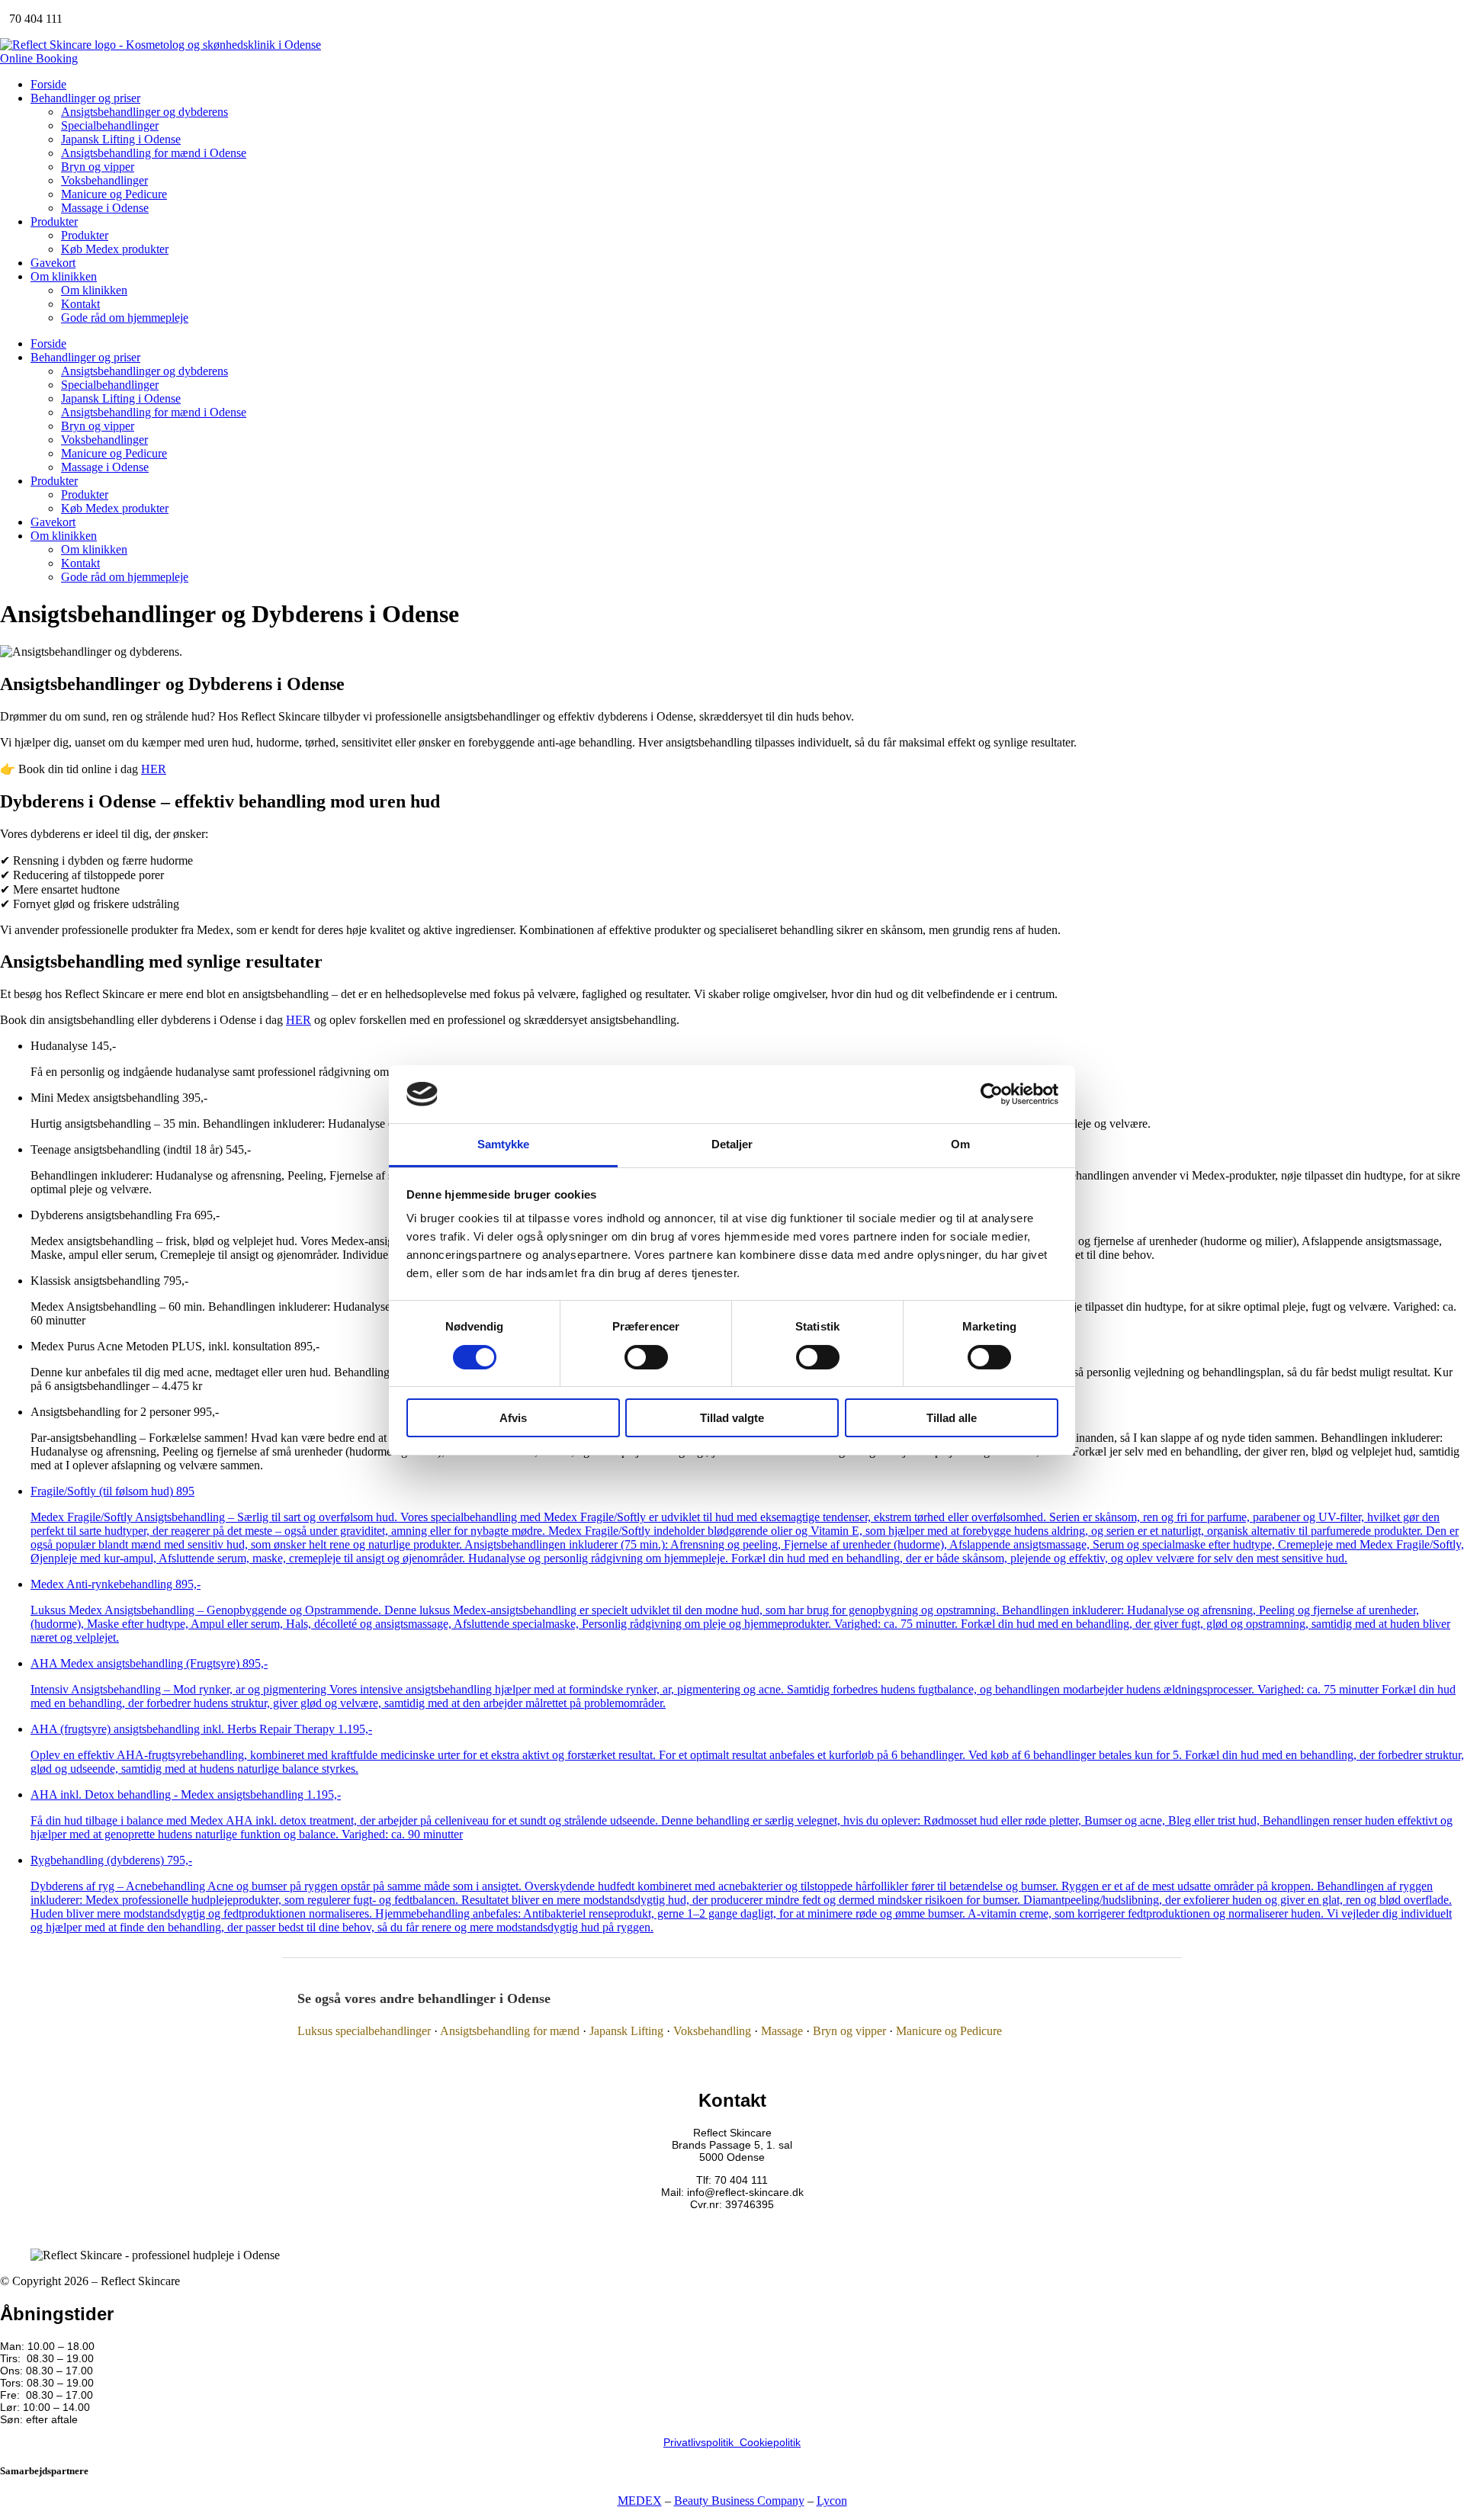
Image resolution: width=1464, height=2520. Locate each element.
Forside (48, 84)
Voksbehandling (712, 2031)
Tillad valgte (732, 1418)
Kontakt (80, 304)
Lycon (832, 2501)
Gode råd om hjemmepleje (125, 318)
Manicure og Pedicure (114, 194)
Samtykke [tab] (504, 1144)
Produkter (54, 222)
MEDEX (640, 2501)
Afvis (513, 1418)
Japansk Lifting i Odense (121, 139)
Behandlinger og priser (85, 98)
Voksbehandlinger (104, 180)
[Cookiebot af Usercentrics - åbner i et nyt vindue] (992, 1094)
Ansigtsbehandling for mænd (510, 2031)
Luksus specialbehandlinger (364, 2031)
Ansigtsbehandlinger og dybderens (144, 112)
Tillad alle (952, 1418)
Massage (782, 2031)
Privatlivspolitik (701, 2442)
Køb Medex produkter (115, 249)
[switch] (646, 1357)
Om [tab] (960, 1144)
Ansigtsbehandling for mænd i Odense (154, 153)
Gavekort (53, 263)
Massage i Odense (105, 208)
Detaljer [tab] (732, 1144)
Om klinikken (64, 276)
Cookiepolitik (770, 2442)
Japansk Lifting (626, 2031)
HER (154, 769)
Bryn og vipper (98, 167)
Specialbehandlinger (110, 125)
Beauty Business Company (739, 2501)
